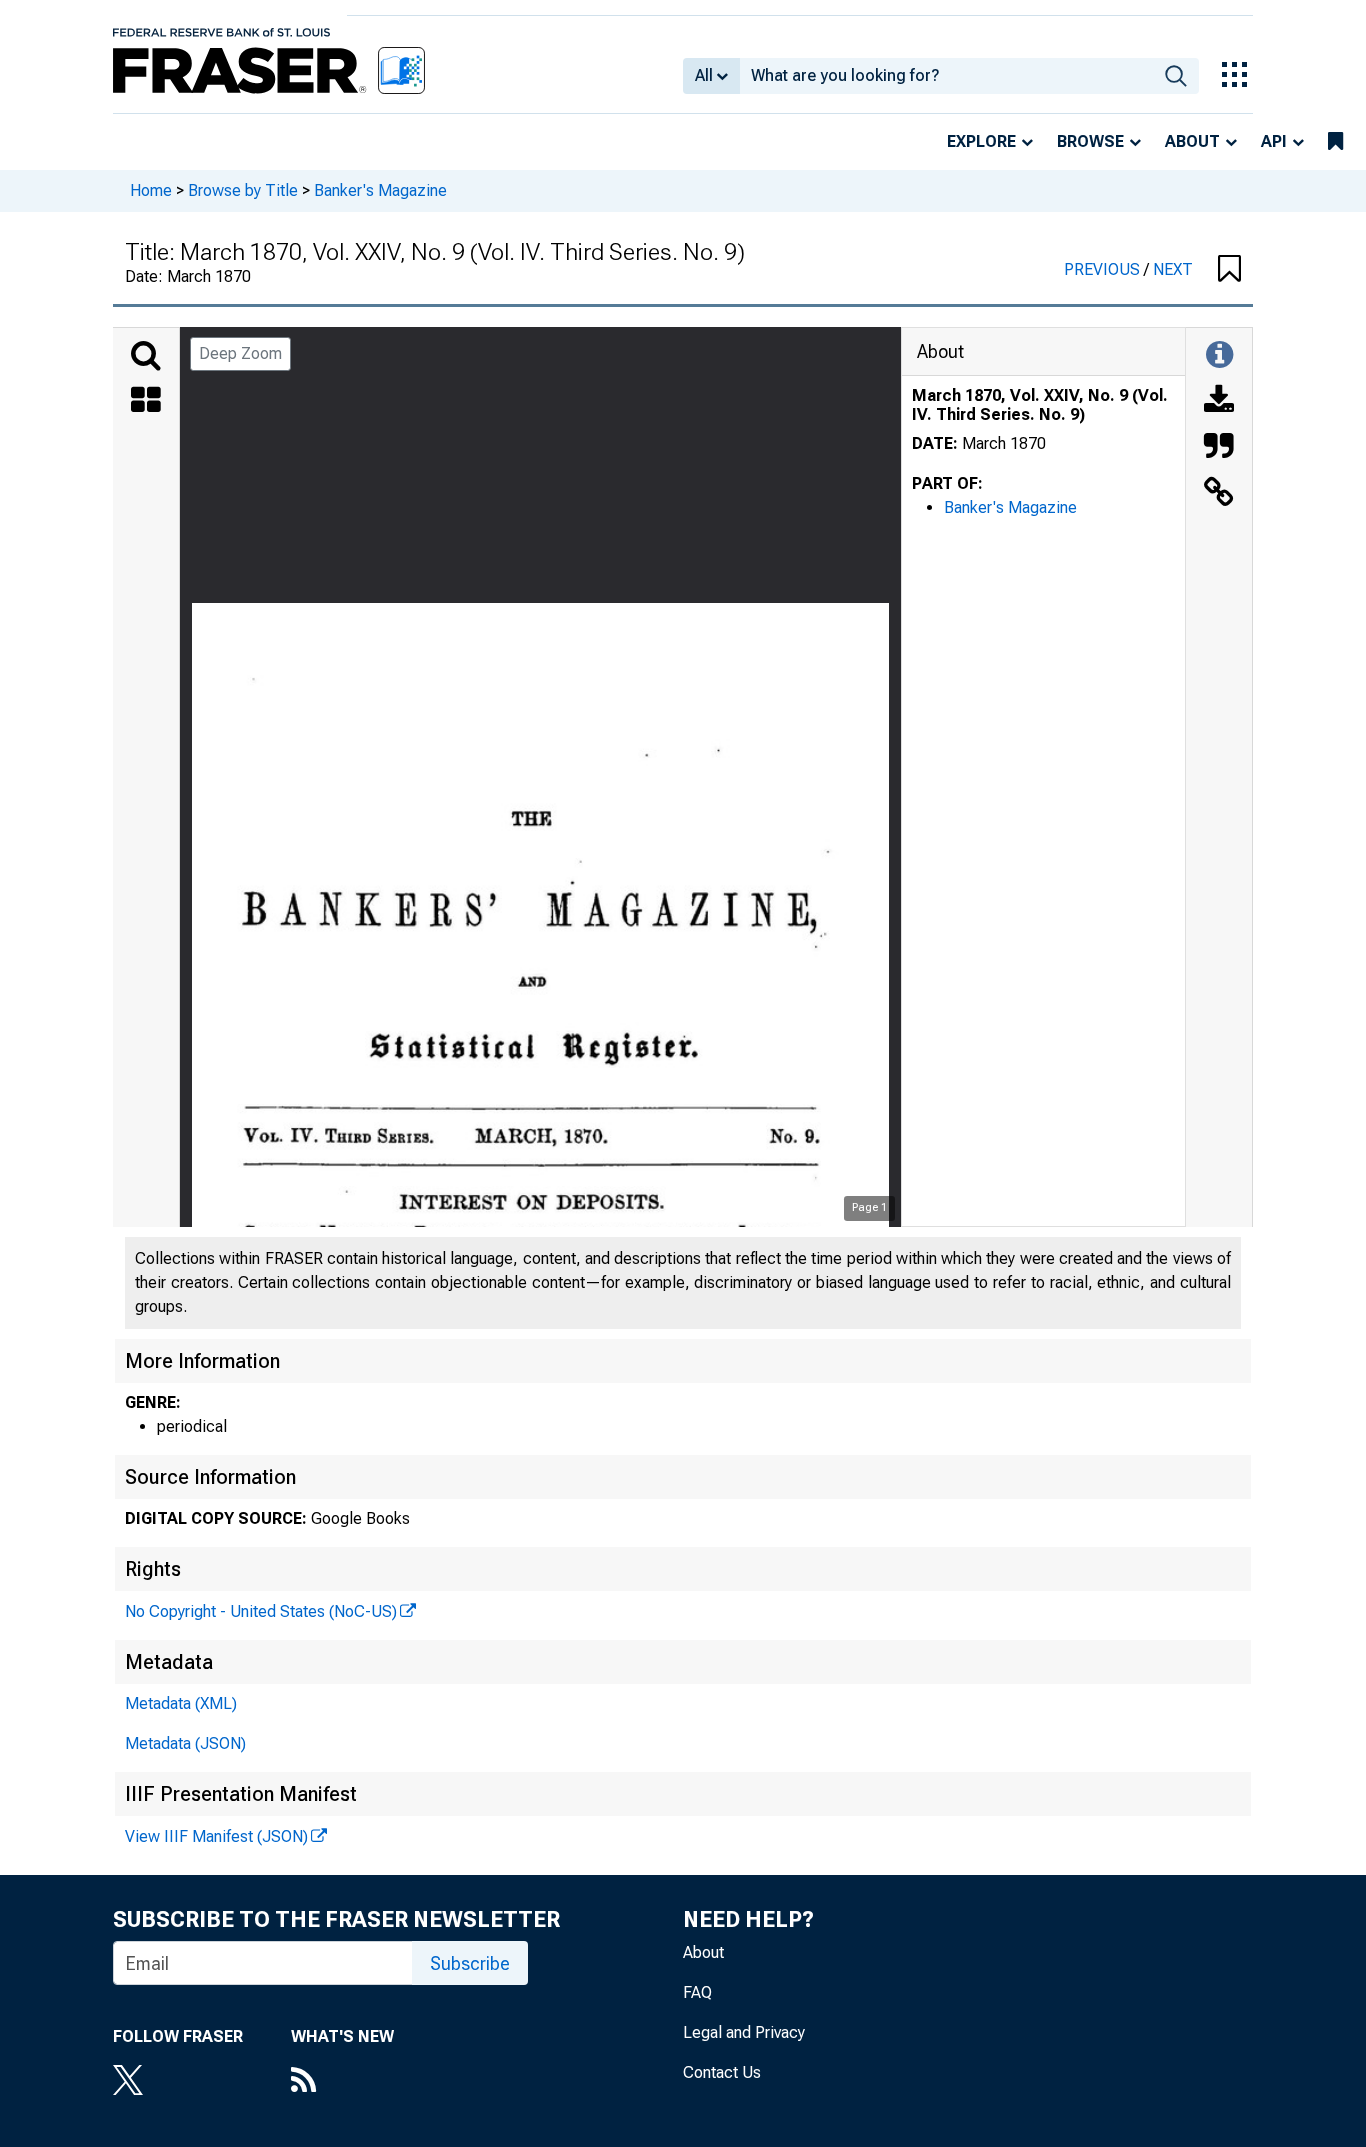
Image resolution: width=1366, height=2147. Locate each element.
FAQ (697, 1992)
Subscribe (470, 1963)
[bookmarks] (1335, 142)
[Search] (146, 356)
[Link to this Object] (1219, 494)
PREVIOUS (1104, 269)
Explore (981, 141)
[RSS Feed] (342, 2082)
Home (151, 190)
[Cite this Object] (1219, 448)
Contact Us (722, 2072)
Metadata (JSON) (185, 1743)
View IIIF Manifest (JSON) (216, 1836)
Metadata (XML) (181, 1703)
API (1274, 141)
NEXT (1173, 269)
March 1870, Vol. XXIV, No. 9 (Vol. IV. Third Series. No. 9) (1040, 405)
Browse (1090, 141)
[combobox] (946, 76)
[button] (1229, 270)
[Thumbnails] (146, 402)
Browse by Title (243, 190)
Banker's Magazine (380, 190)
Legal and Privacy (744, 2032)
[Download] (1219, 402)
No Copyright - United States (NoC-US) (261, 1611)
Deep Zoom (240, 353)
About (1192, 141)
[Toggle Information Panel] (1219, 356)
